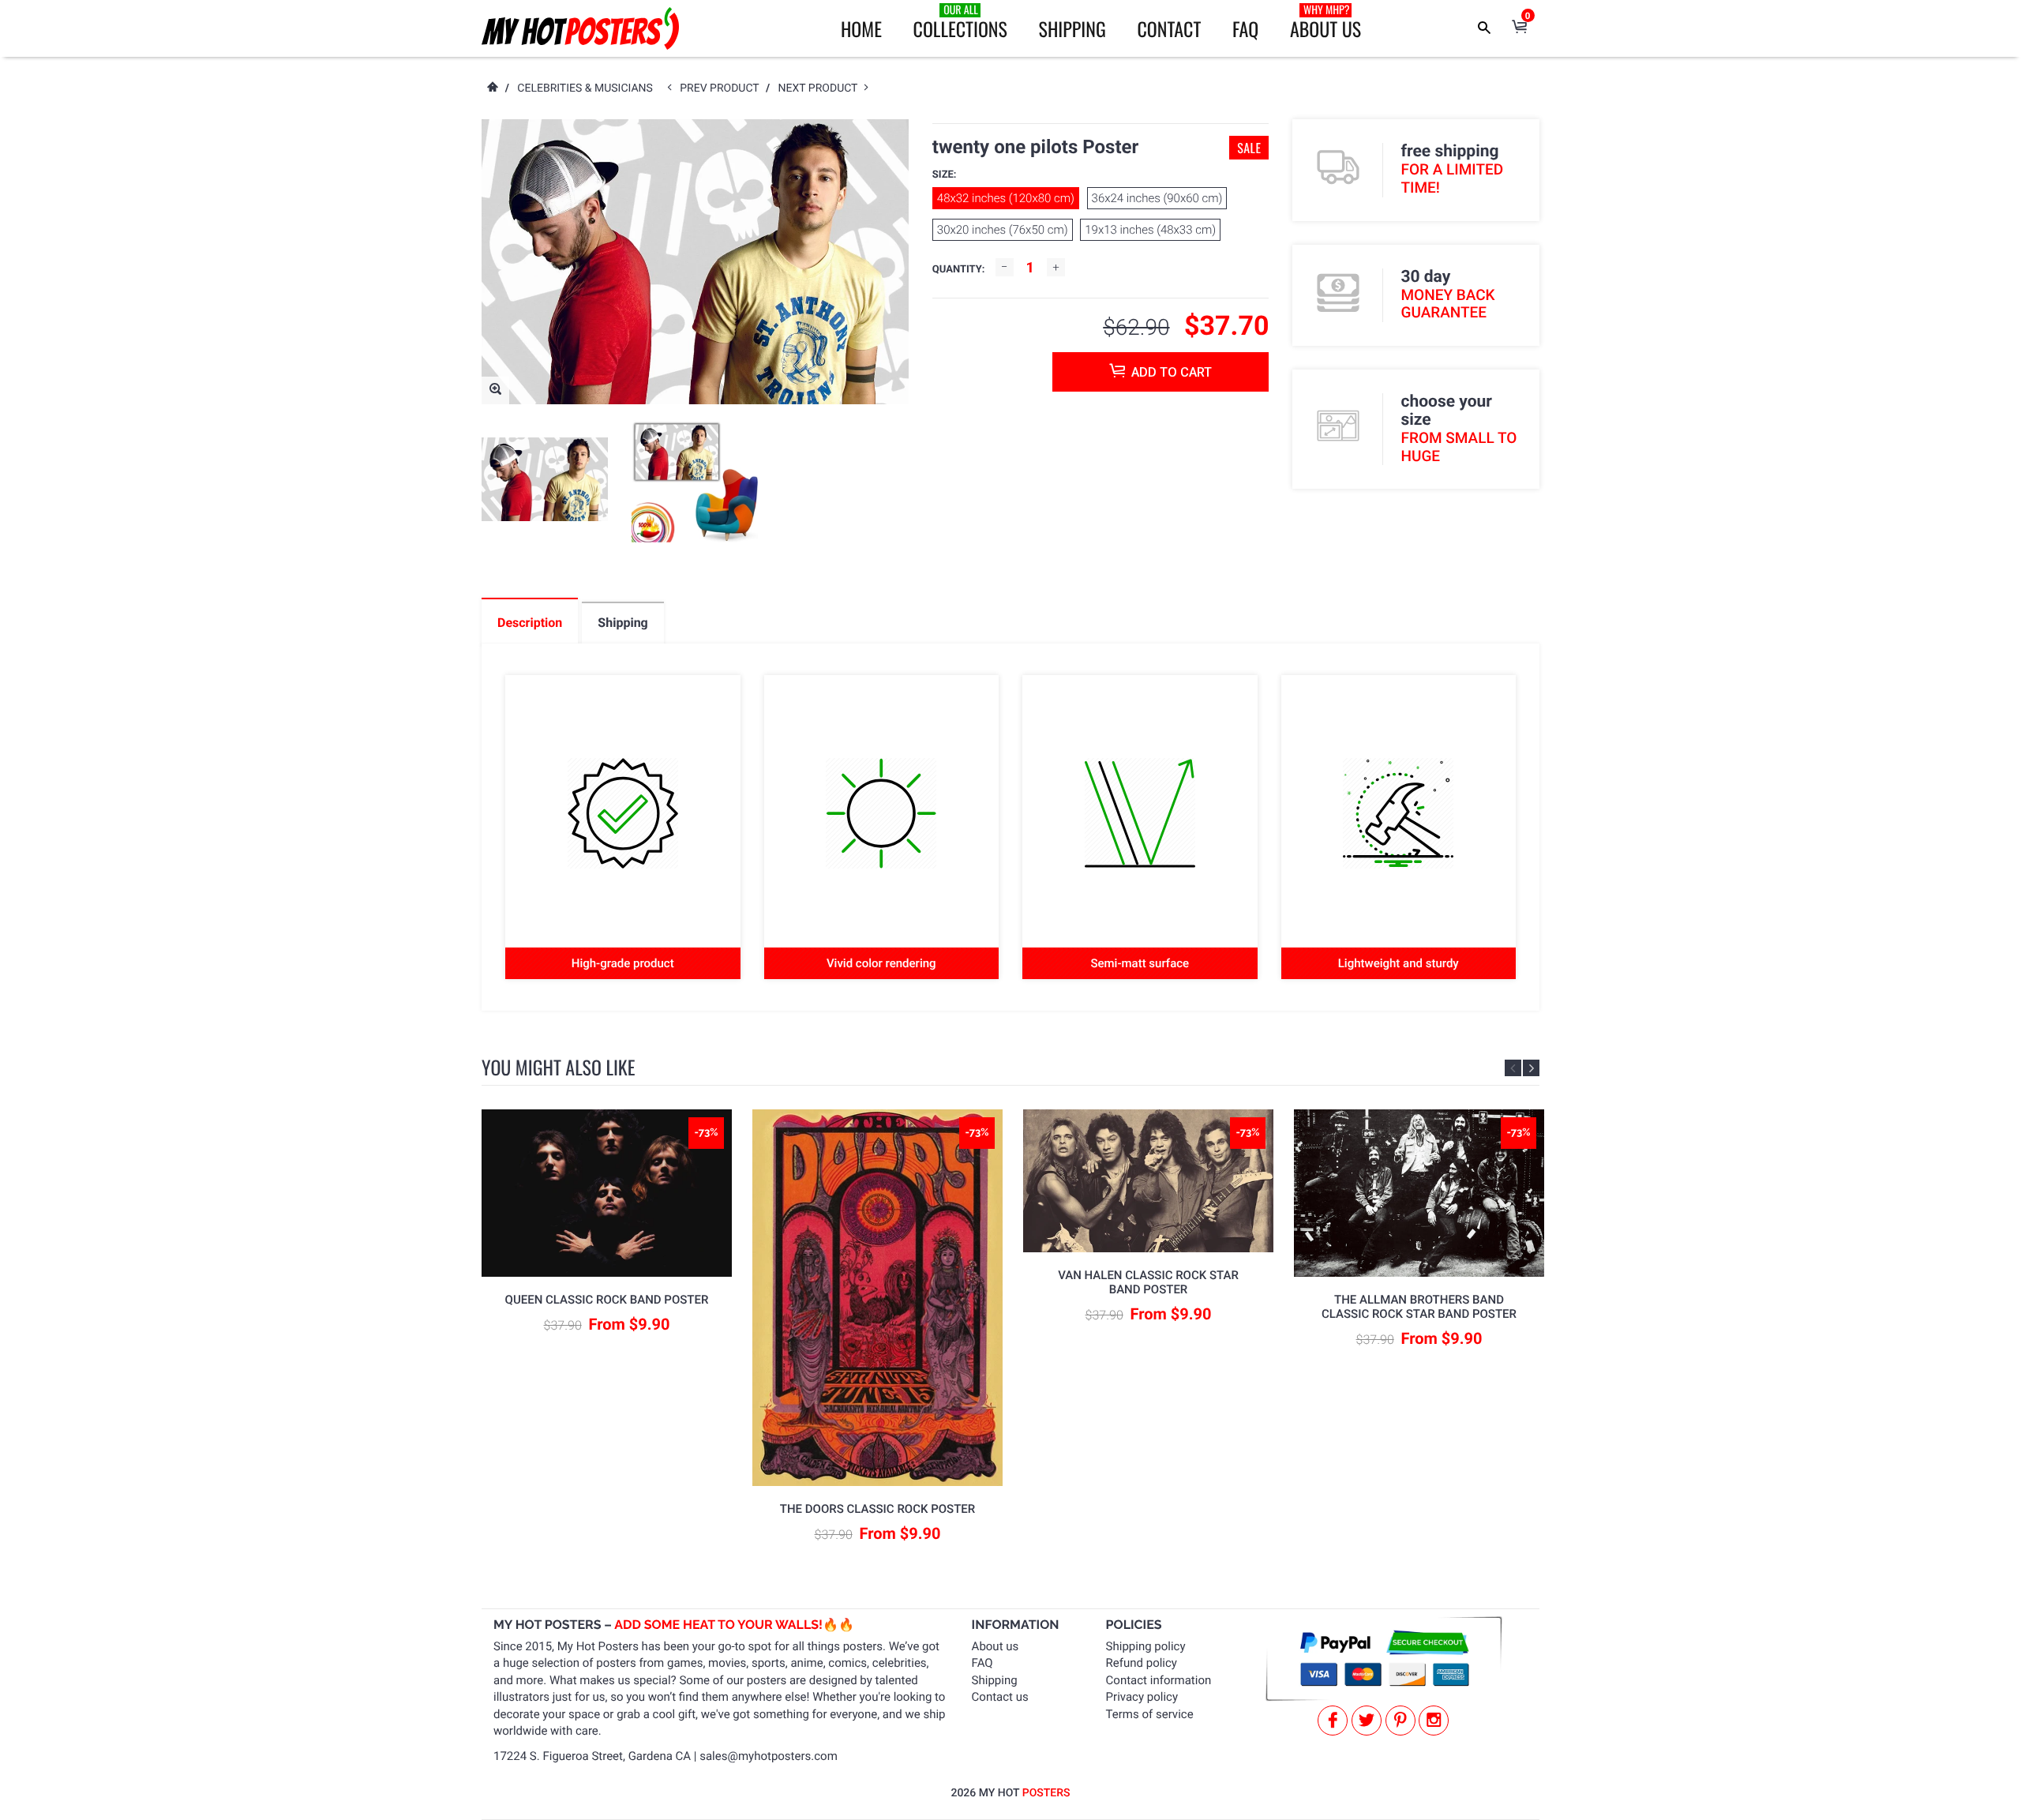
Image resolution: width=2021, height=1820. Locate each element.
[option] (545, 480)
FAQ (1245, 28)
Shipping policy (1146, 1646)
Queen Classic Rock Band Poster (607, 1300)
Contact (1169, 28)
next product (821, 88)
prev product (723, 88)
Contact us (1000, 1697)
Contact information (1159, 1680)
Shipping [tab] (622, 623)
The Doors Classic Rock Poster (877, 1509)
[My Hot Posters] (580, 28)
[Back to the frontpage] (492, 88)
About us (996, 1646)
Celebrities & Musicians (585, 88)
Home (861, 28)
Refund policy (1142, 1663)
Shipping (1072, 28)
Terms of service (1150, 1714)
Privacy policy (1142, 1697)
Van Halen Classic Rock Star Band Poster (1148, 1282)
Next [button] (1531, 1068)
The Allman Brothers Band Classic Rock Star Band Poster (1419, 1307)
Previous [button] (1513, 1068)
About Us (1325, 22)
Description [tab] (530, 623)
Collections (960, 22)
